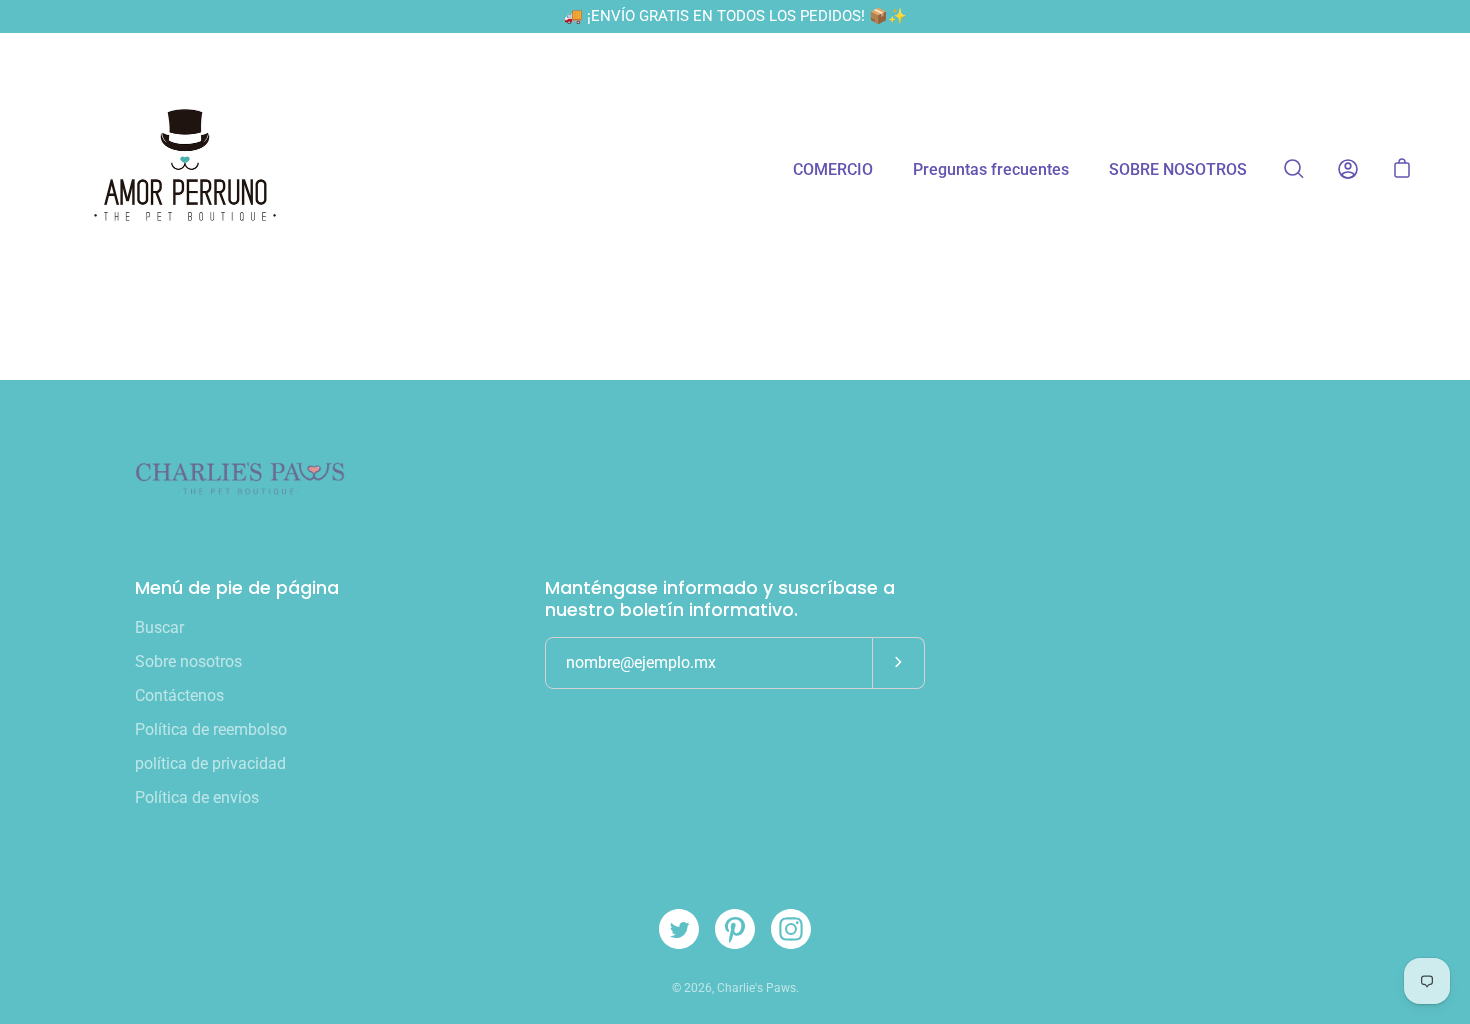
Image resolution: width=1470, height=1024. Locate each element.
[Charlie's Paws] (185, 169)
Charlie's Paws (756, 988)
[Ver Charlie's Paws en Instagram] (791, 929)
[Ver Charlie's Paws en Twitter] (679, 929)
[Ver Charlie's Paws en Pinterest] (735, 929)
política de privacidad (210, 763)
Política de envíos (197, 797)
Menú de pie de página (237, 588)
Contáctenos (179, 695)
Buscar (159, 627)
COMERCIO (833, 169)
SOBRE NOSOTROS (1178, 169)
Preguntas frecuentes (991, 169)
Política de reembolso (211, 729)
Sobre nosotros (188, 661)
